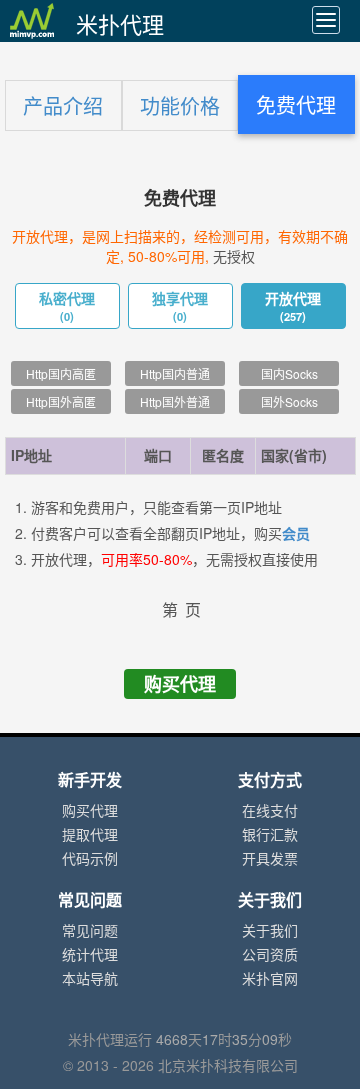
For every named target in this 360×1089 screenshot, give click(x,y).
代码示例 (90, 859)
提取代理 (90, 835)
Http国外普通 (175, 402)
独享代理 (180, 307)
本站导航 (90, 979)
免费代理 (296, 105)
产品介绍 (63, 106)
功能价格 (180, 106)
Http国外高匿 (61, 402)
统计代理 (90, 955)
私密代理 (67, 307)
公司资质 (270, 955)
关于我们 (270, 931)
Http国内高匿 (61, 374)
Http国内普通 (175, 374)
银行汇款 (270, 835)
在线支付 (270, 811)
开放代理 (293, 307)
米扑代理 (120, 25)
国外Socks (289, 402)
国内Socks (289, 374)
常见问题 (90, 931)
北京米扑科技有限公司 (228, 1066)
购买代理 (180, 684)
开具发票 (270, 859)
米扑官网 (270, 979)
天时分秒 (224, 1040)
